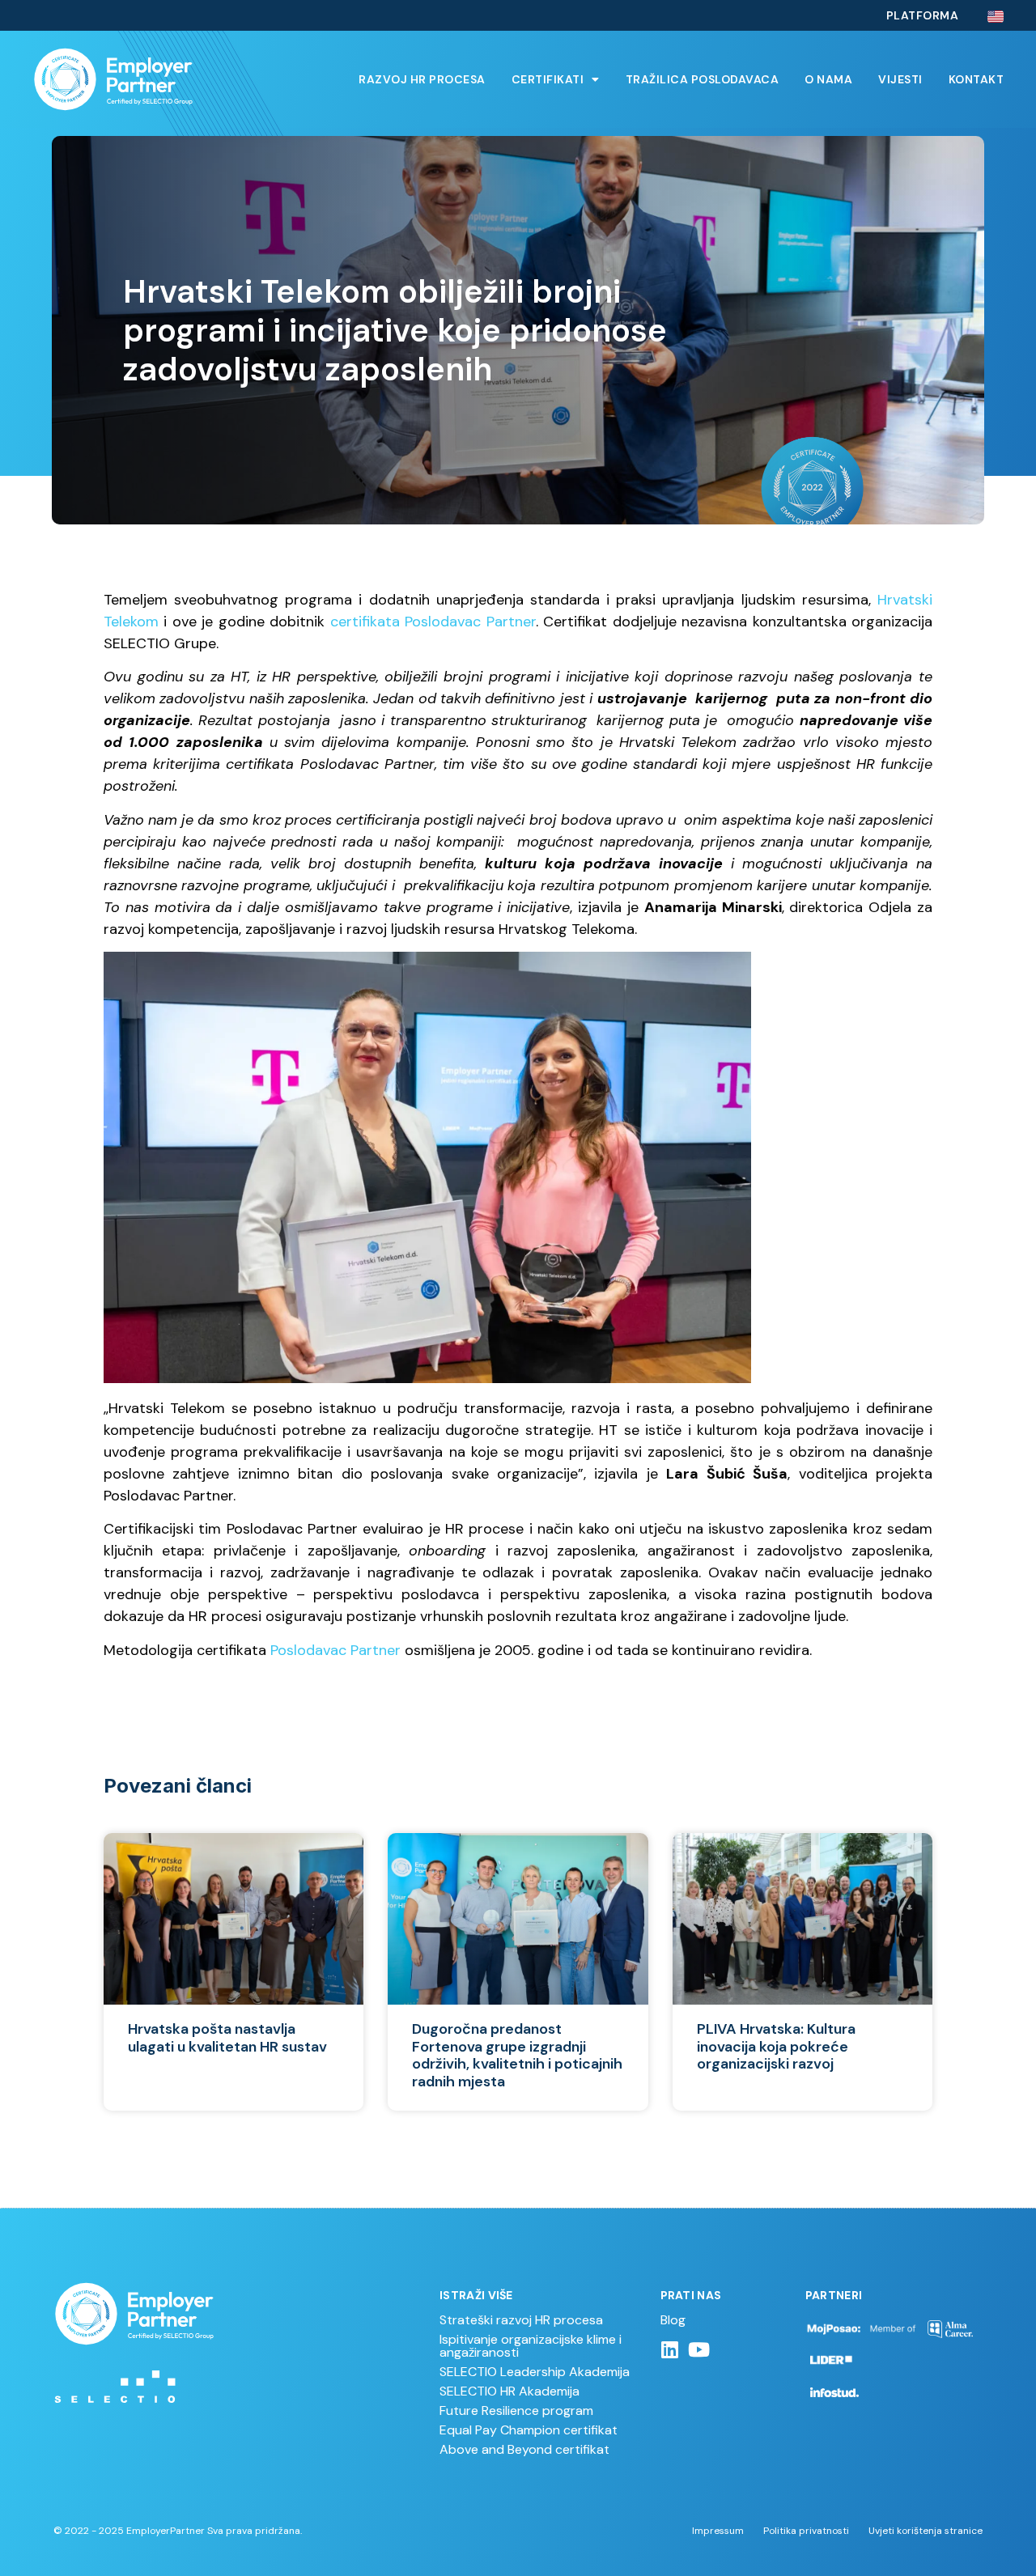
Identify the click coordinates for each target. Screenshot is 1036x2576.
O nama (828, 79)
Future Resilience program (516, 2410)
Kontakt (977, 79)
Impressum (718, 2531)
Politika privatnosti (806, 2531)
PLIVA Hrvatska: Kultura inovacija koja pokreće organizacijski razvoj (776, 2046)
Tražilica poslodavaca (703, 79)
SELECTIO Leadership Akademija (535, 2372)
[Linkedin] (670, 2349)
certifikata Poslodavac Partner (433, 622)
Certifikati (548, 79)
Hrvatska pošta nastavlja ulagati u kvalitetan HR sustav (227, 2038)
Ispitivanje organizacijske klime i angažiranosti (531, 2346)
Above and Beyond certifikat (524, 2449)
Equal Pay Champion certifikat (529, 2430)
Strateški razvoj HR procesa (521, 2320)
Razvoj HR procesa (422, 79)
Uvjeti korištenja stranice (926, 2531)
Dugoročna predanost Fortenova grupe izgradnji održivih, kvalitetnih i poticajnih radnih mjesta (517, 2055)
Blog (673, 2320)
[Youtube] (699, 2349)
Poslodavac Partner (335, 1650)
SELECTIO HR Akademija (510, 2391)
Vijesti (900, 79)
